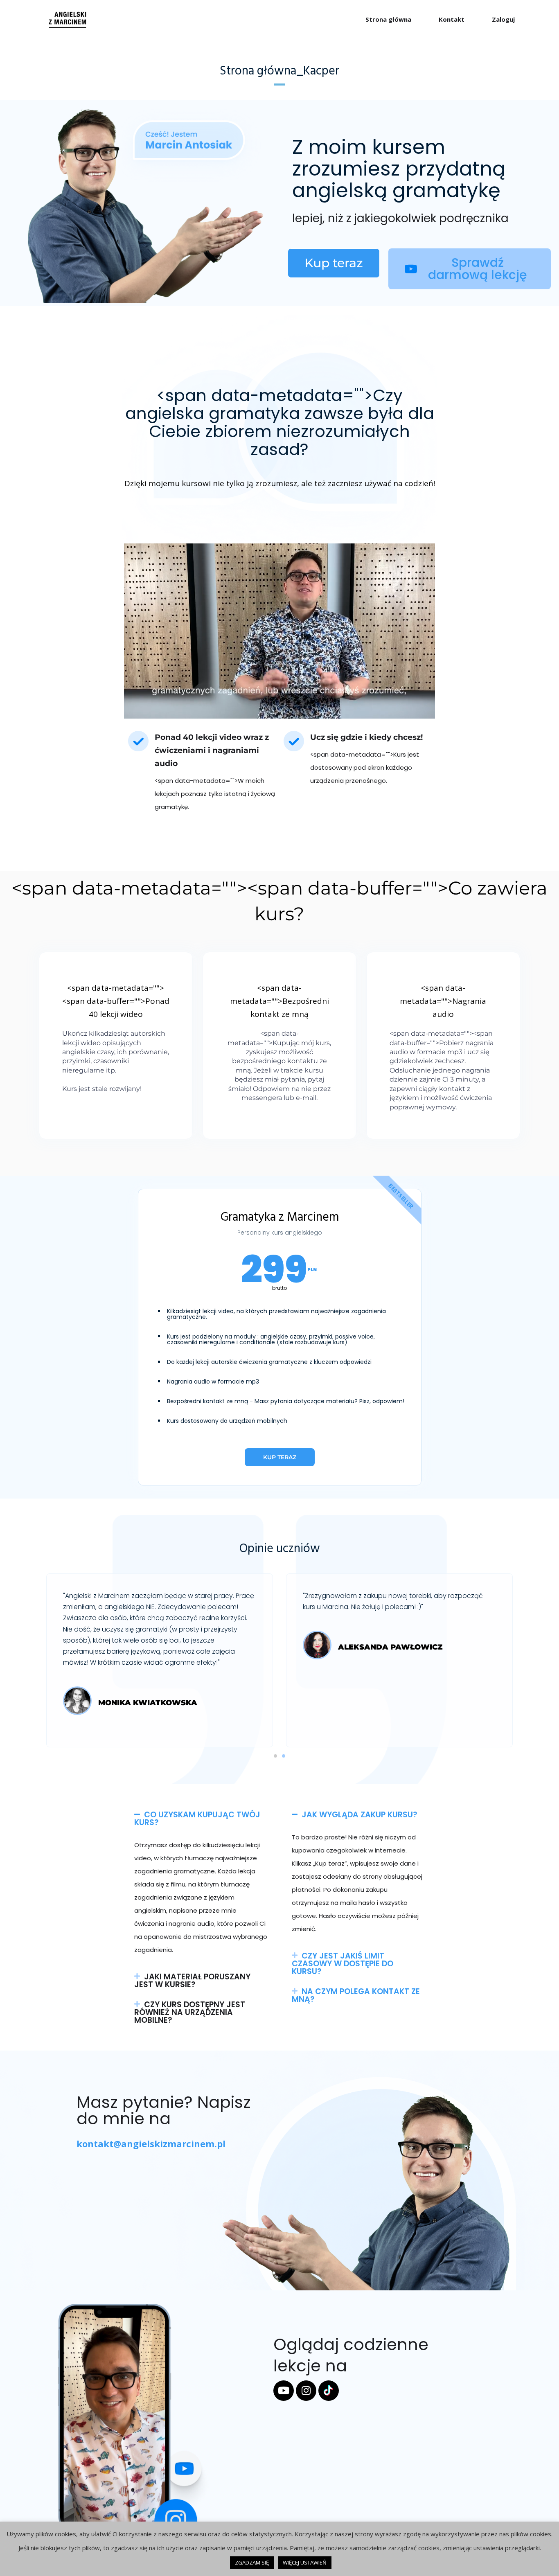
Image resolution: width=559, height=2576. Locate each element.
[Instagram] (306, 2391)
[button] (275, 1756)
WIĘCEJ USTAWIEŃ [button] (305, 2562)
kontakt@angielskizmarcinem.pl (151, 2143)
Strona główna (388, 19)
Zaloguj (503, 19)
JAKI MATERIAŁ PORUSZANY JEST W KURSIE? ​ (192, 1981)
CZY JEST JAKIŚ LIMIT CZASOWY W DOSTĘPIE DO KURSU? (343, 1964)
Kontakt (452, 19)
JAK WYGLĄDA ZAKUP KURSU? (360, 1815)
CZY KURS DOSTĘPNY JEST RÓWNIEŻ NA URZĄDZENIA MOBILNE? (190, 2012)
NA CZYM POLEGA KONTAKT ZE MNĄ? (356, 1995)
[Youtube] (284, 2391)
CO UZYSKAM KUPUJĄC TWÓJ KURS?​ (197, 1819)
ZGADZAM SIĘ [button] (252, 2562)
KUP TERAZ (280, 1457)
